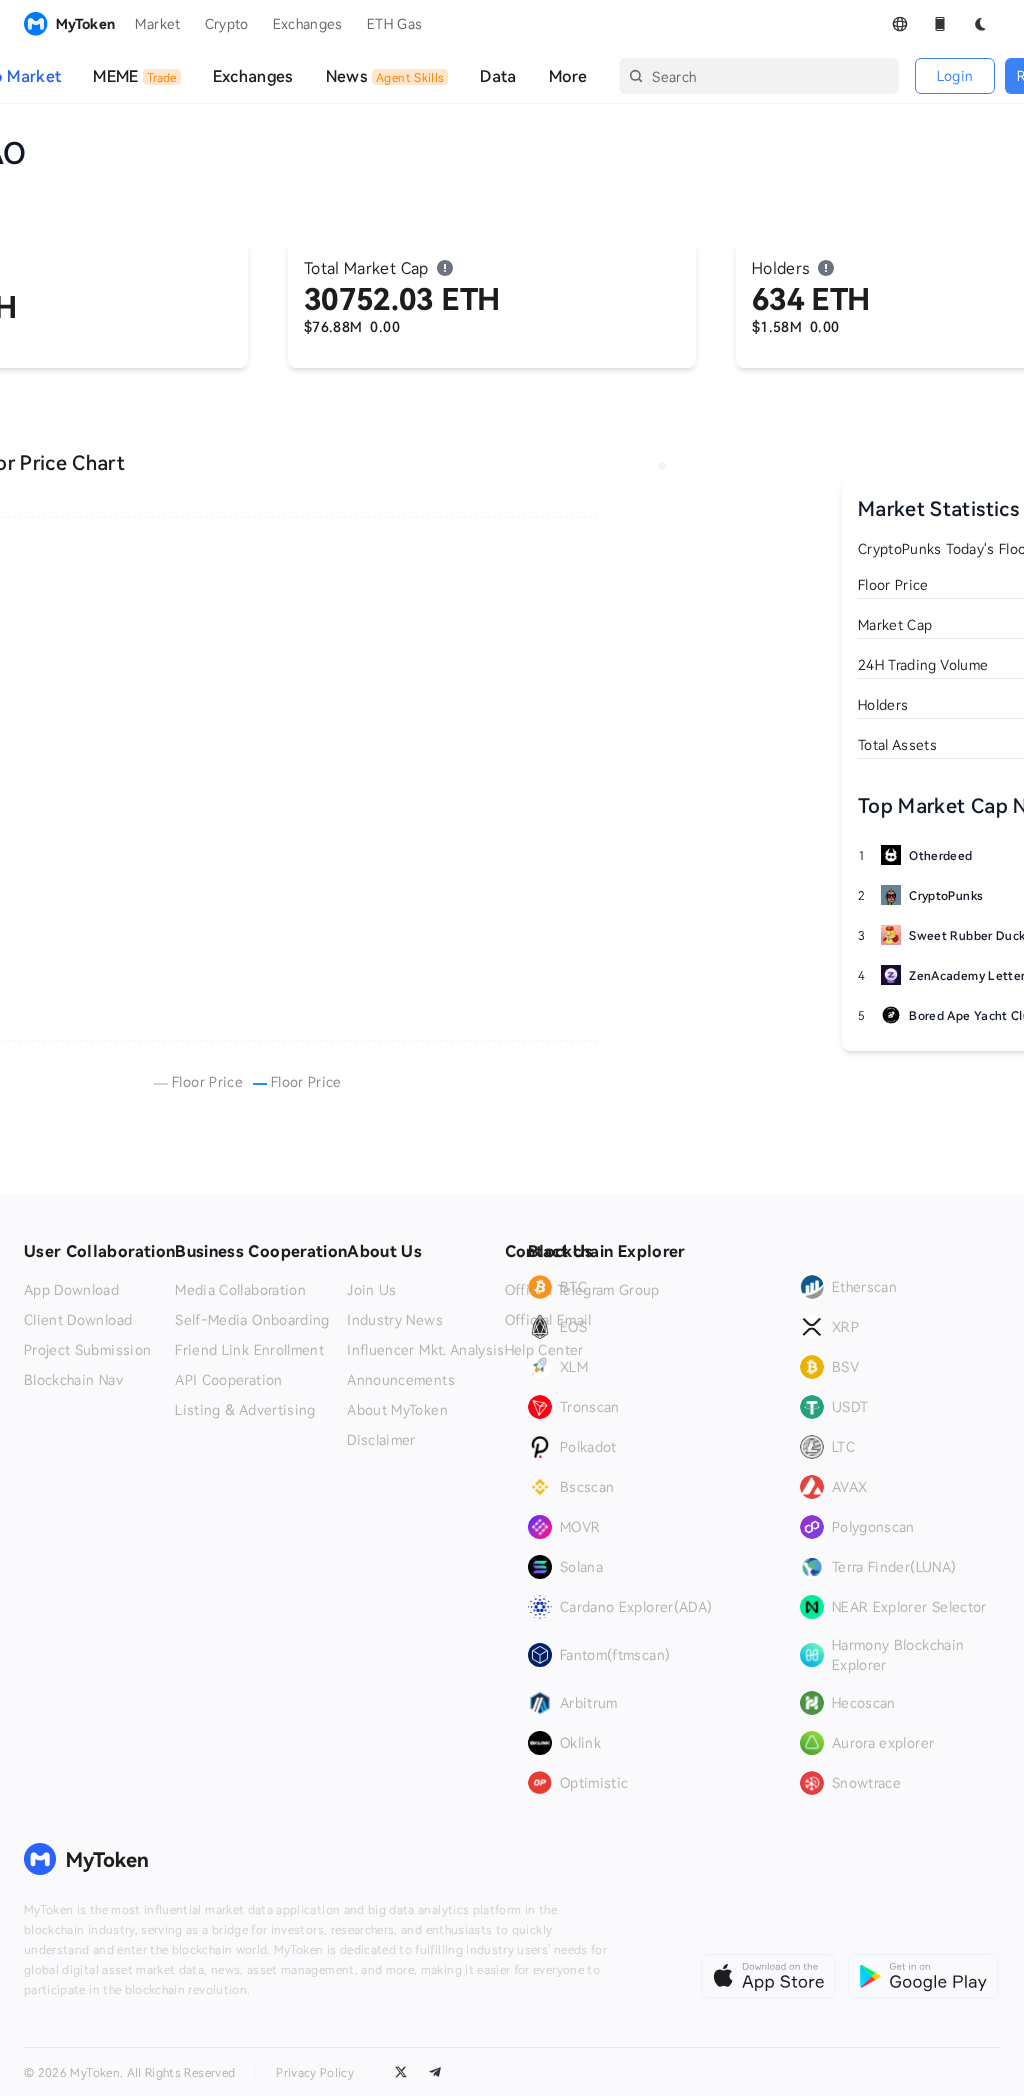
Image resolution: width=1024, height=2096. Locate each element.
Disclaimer (381, 1440)
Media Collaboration (240, 1290)
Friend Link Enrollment (249, 1350)
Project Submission (87, 1350)
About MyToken (397, 1410)
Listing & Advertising (245, 1410)
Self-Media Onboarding (252, 1320)
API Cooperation (228, 1380)
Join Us (371, 1290)
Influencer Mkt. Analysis (425, 1350)
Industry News (395, 1320)
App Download (71, 1290)
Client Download (78, 1320)
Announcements (401, 1380)
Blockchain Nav (73, 1380)
